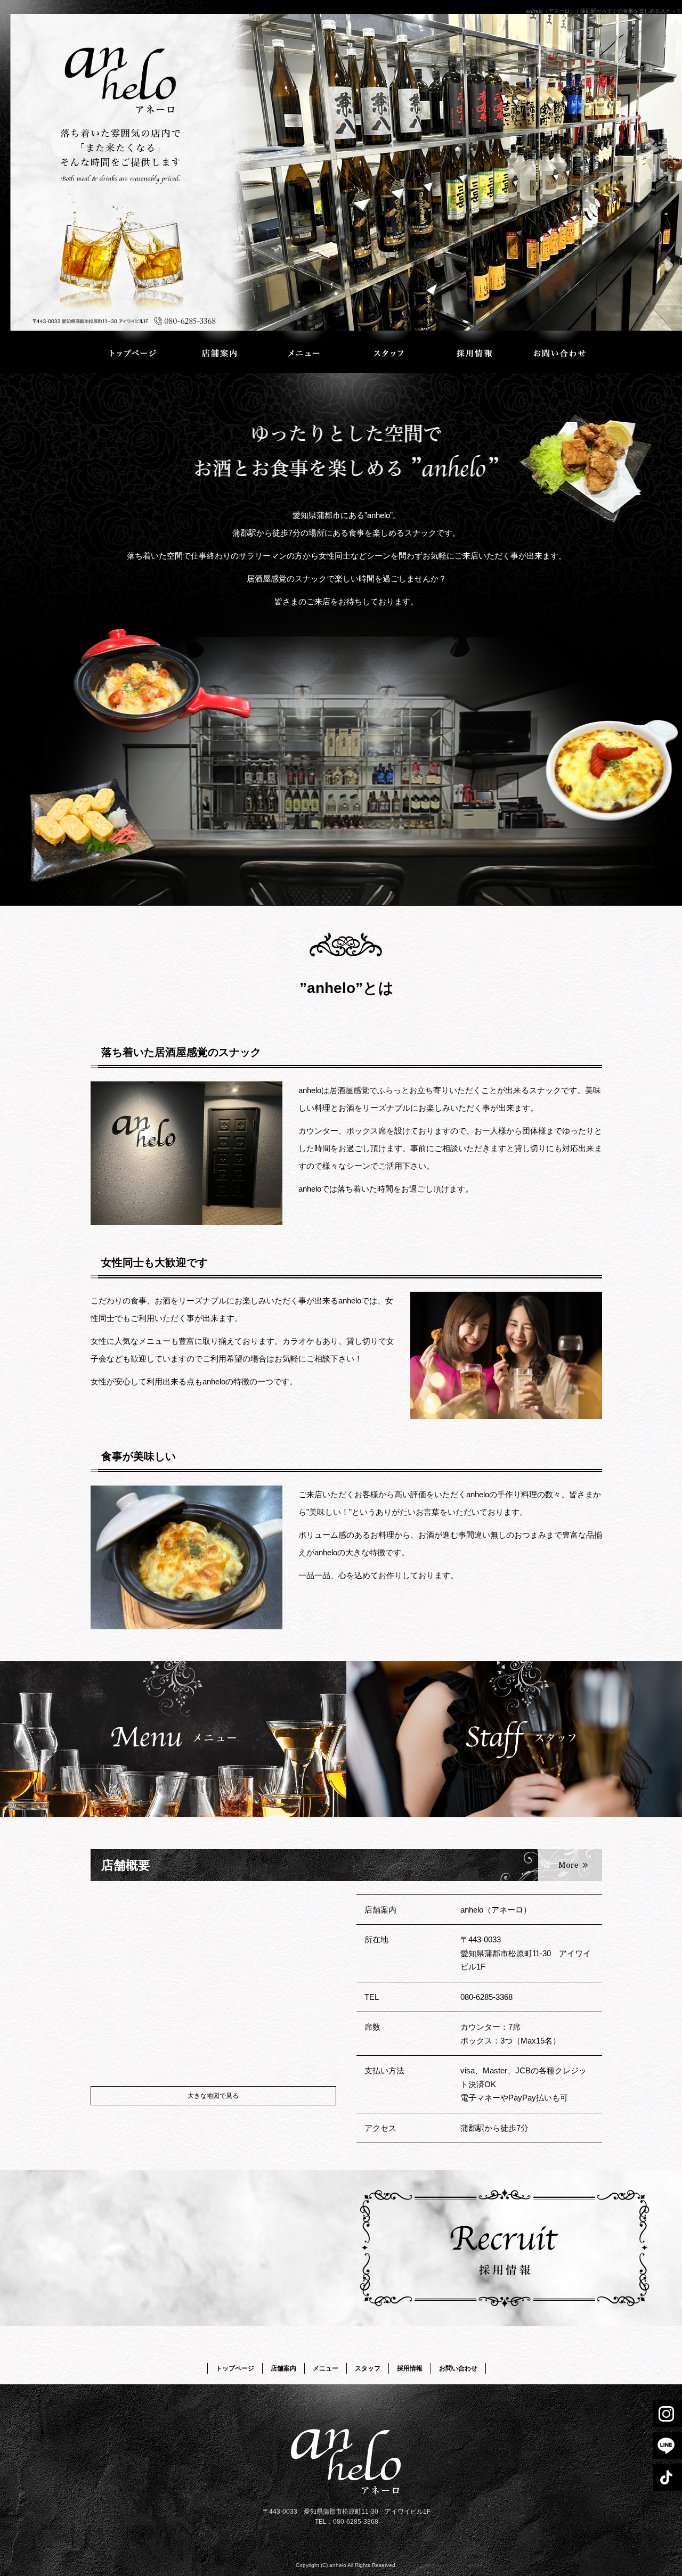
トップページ (133, 352)
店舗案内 (218, 352)
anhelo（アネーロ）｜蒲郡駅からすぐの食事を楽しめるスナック (604, 11)
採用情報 (474, 352)
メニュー (304, 352)
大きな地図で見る (213, 2096)
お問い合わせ (559, 352)
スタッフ (389, 352)
